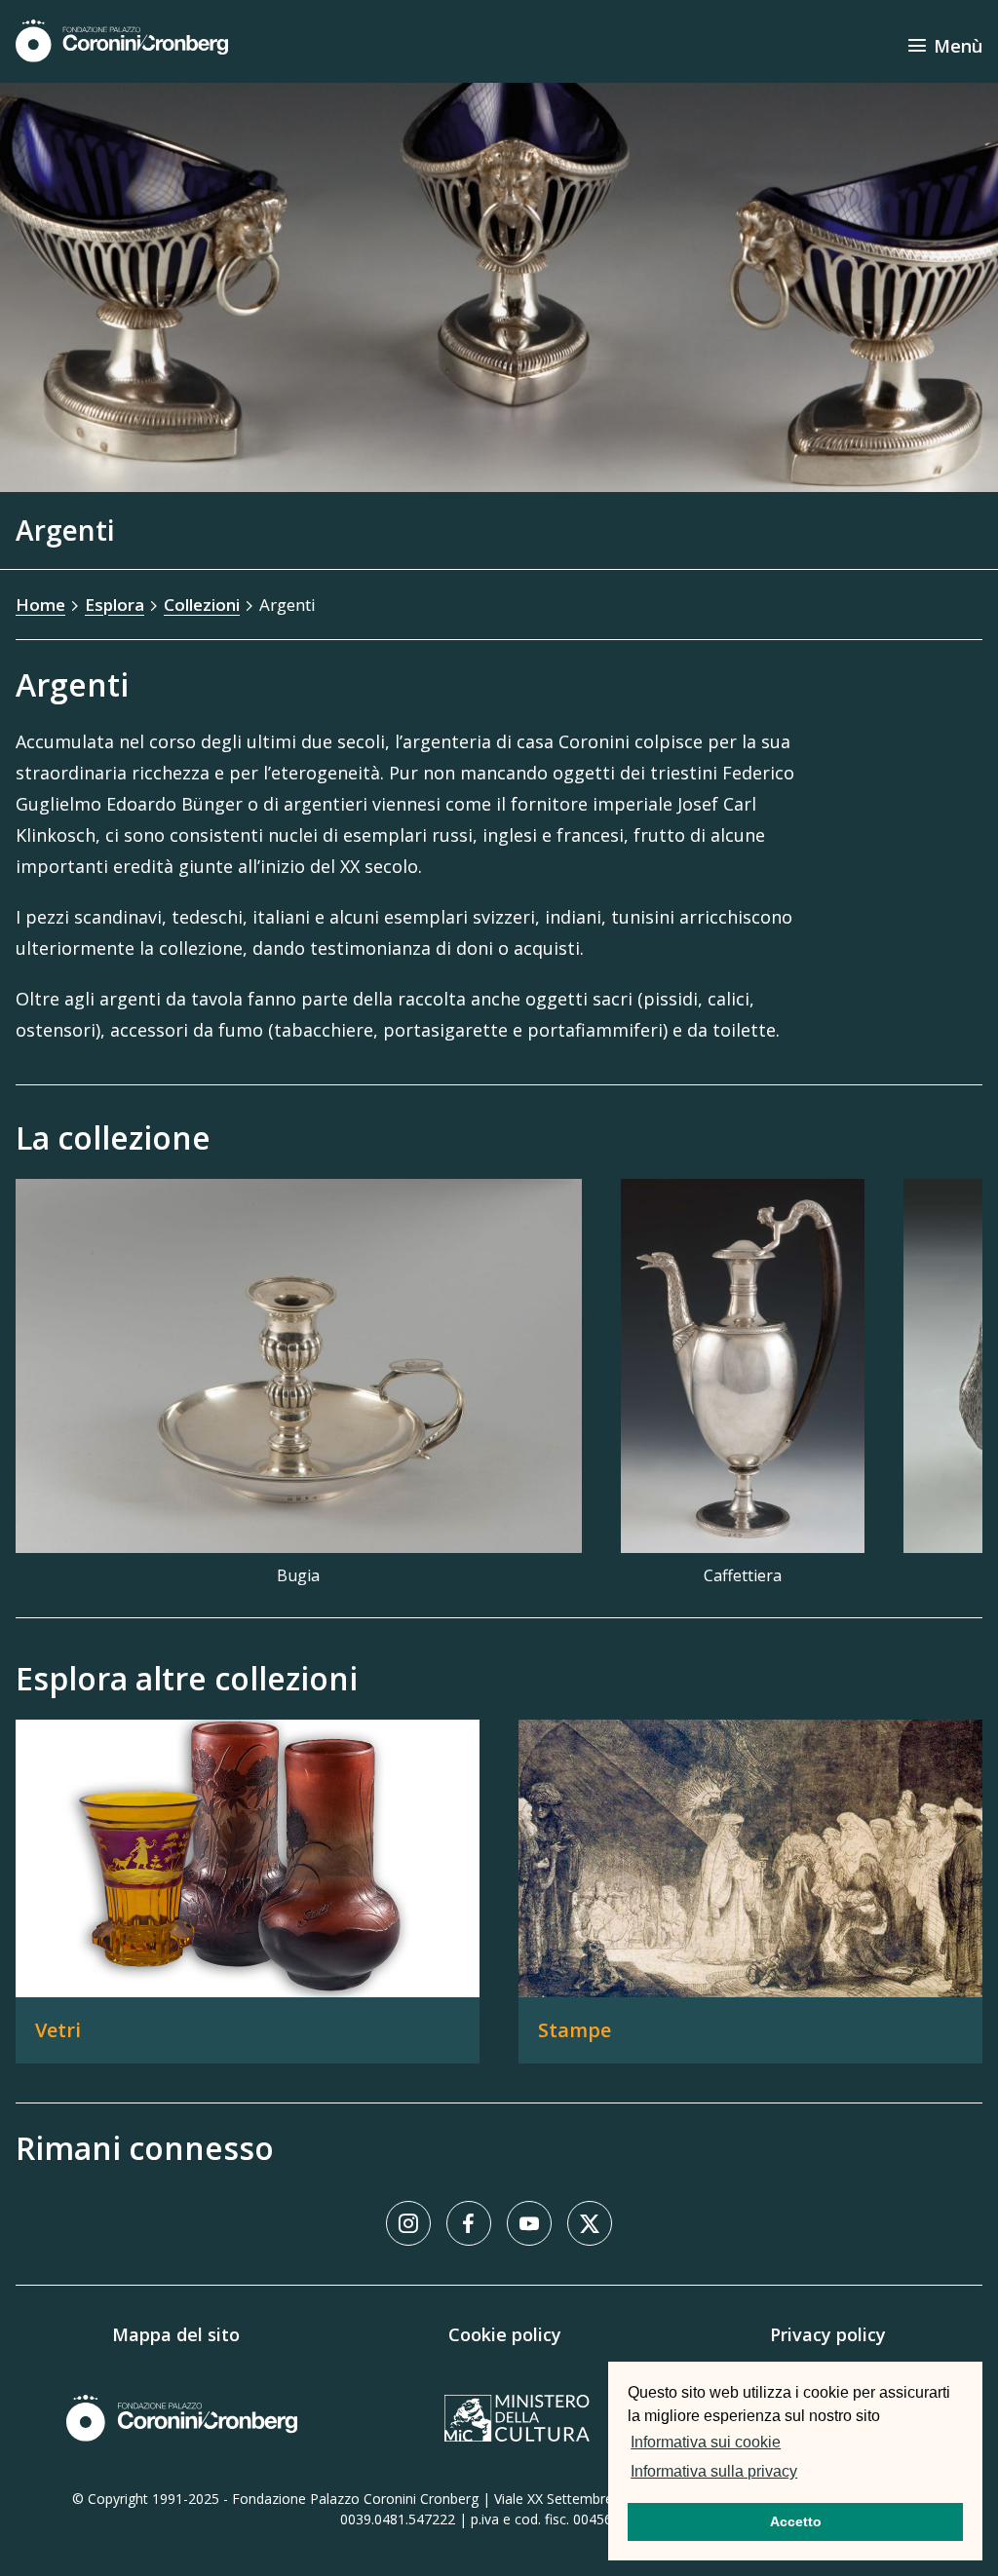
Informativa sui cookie (706, 2442)
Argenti (288, 605)
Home (40, 605)
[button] (807, 2474)
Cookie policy (505, 2334)
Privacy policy (828, 2334)
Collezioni (202, 605)
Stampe (575, 2030)
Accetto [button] (796, 2521)
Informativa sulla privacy (714, 2471)
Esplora (115, 605)
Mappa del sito (176, 2334)
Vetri (58, 2030)
